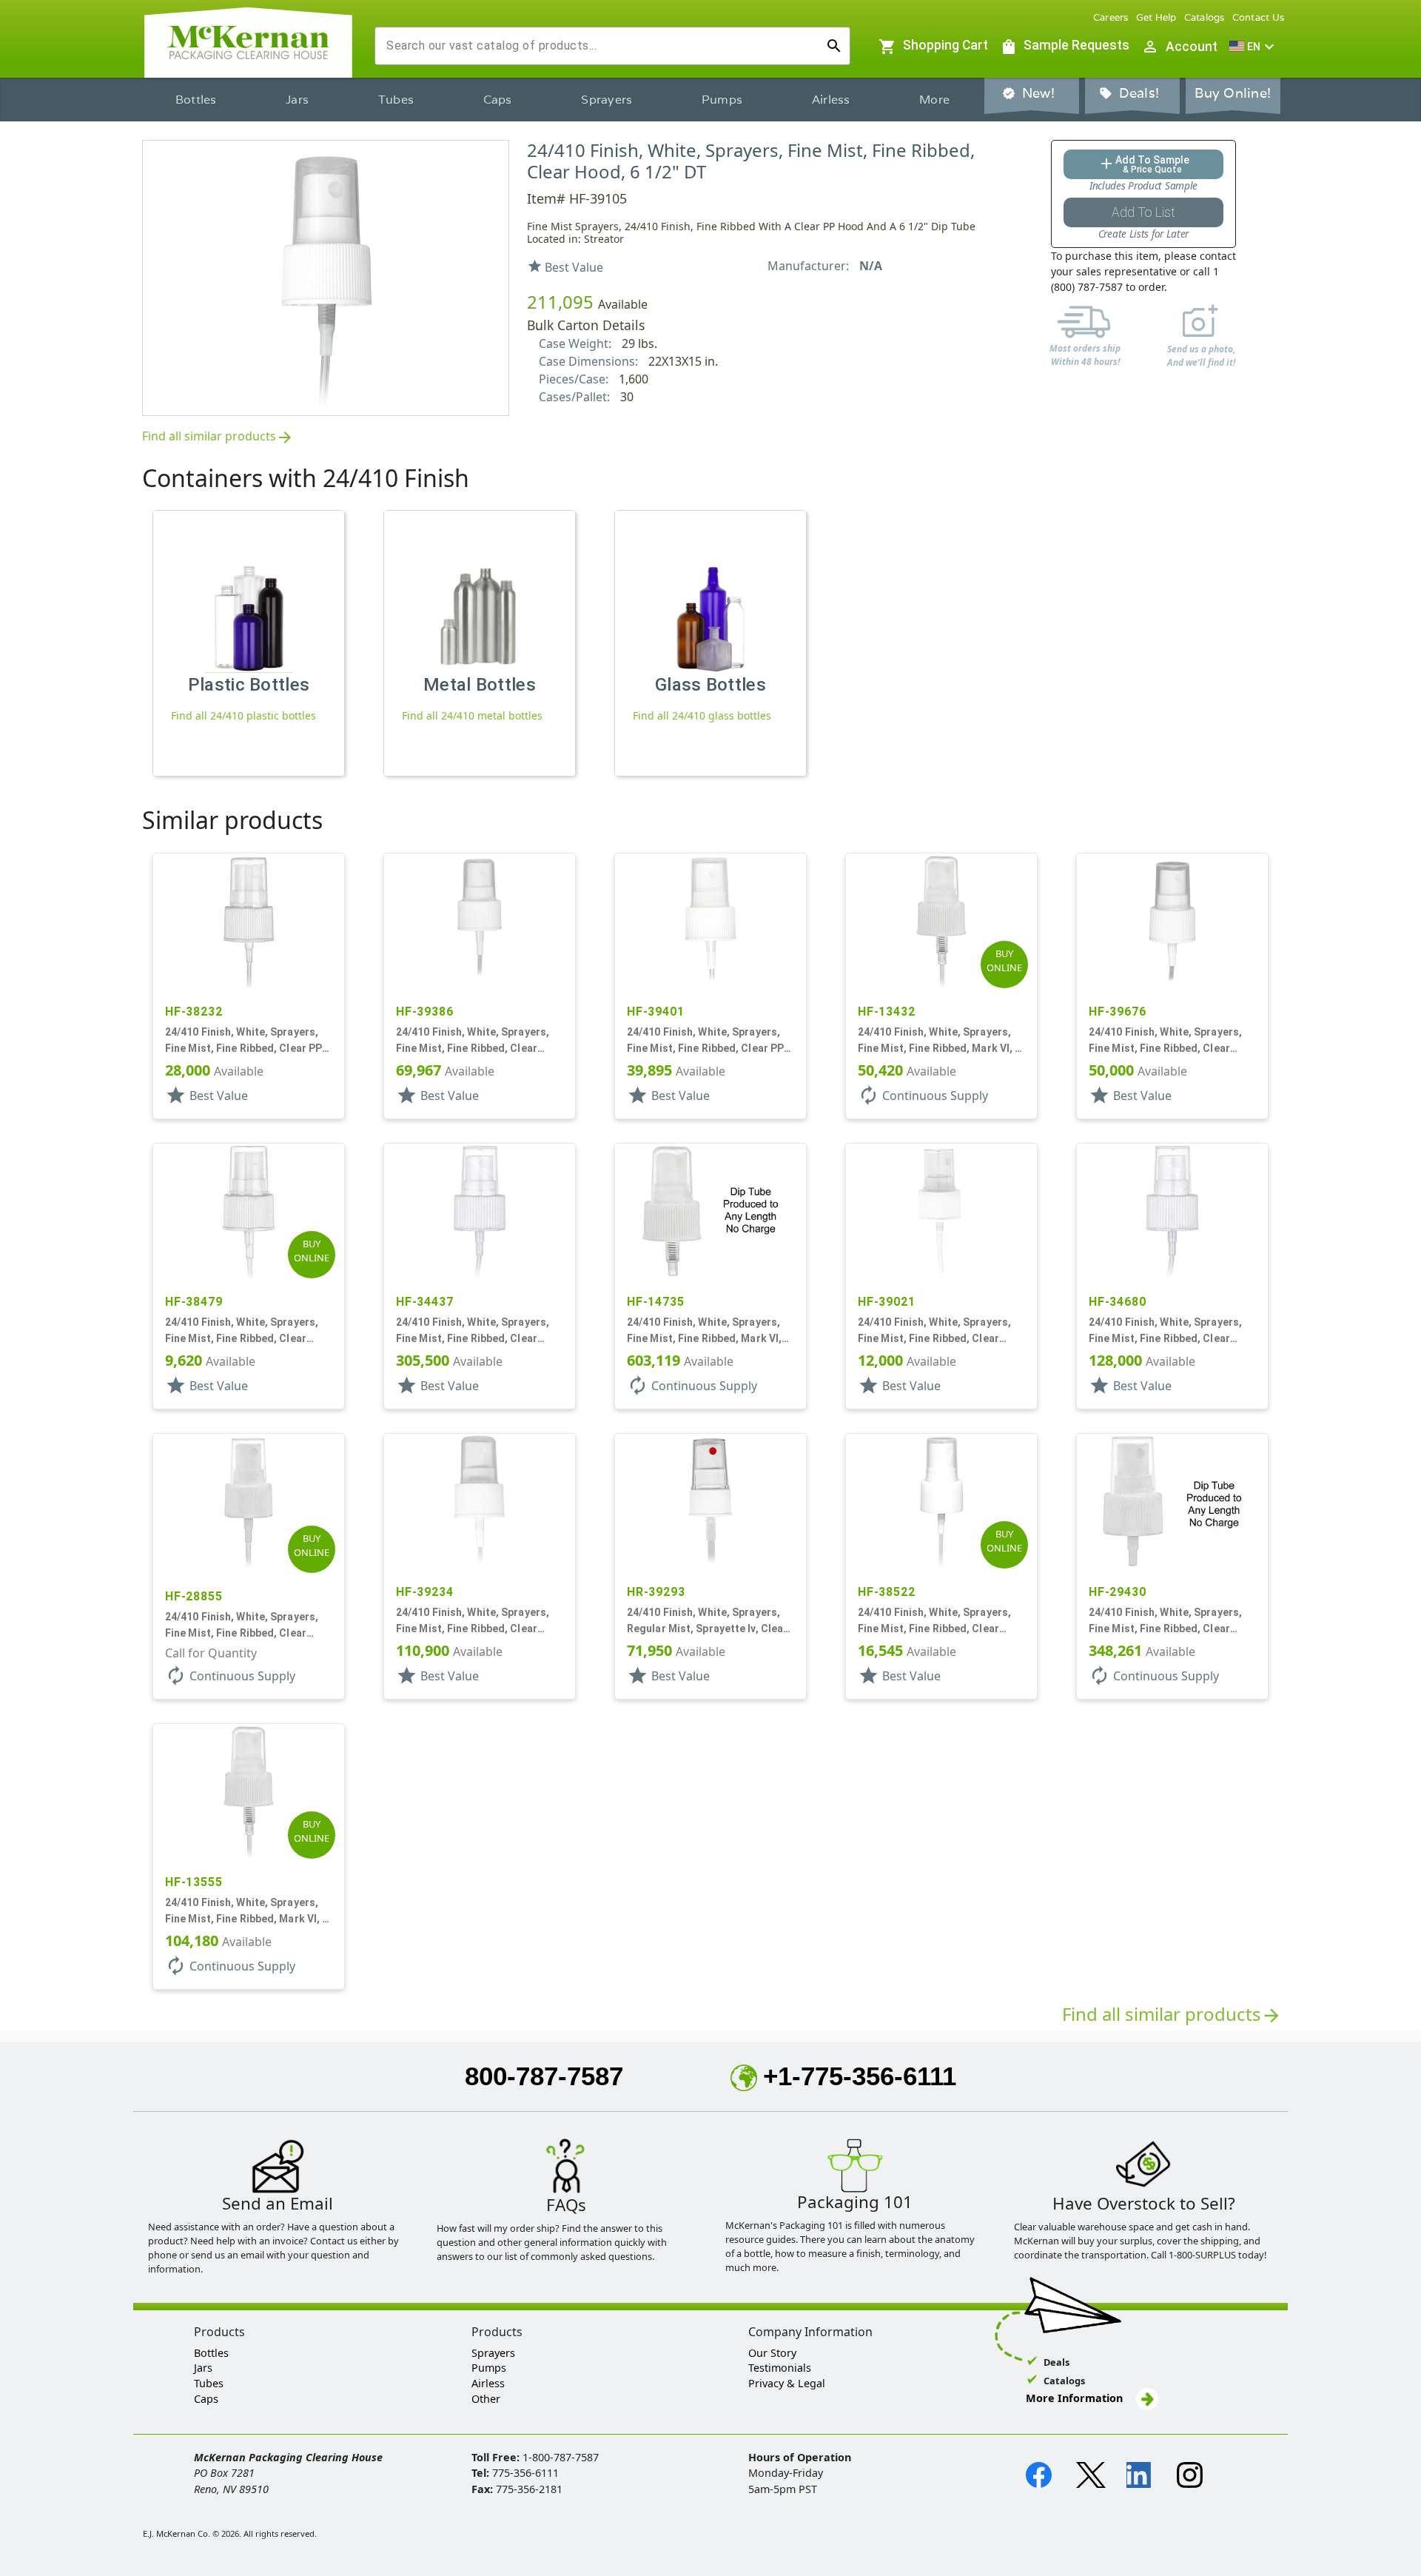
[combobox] (601, 46)
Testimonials (780, 2368)
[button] (1254, 47)
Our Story (772, 2353)
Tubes (396, 100)
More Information (1076, 2398)
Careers (1111, 17)
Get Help (1156, 17)
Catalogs (1205, 17)
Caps (498, 100)
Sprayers (607, 100)
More (934, 100)
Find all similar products (218, 437)
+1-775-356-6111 (860, 2076)
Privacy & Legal (787, 2383)
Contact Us (1259, 17)
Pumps (722, 100)
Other (486, 2399)
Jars (297, 100)
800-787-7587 (544, 2076)
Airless (831, 100)
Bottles (196, 100)
